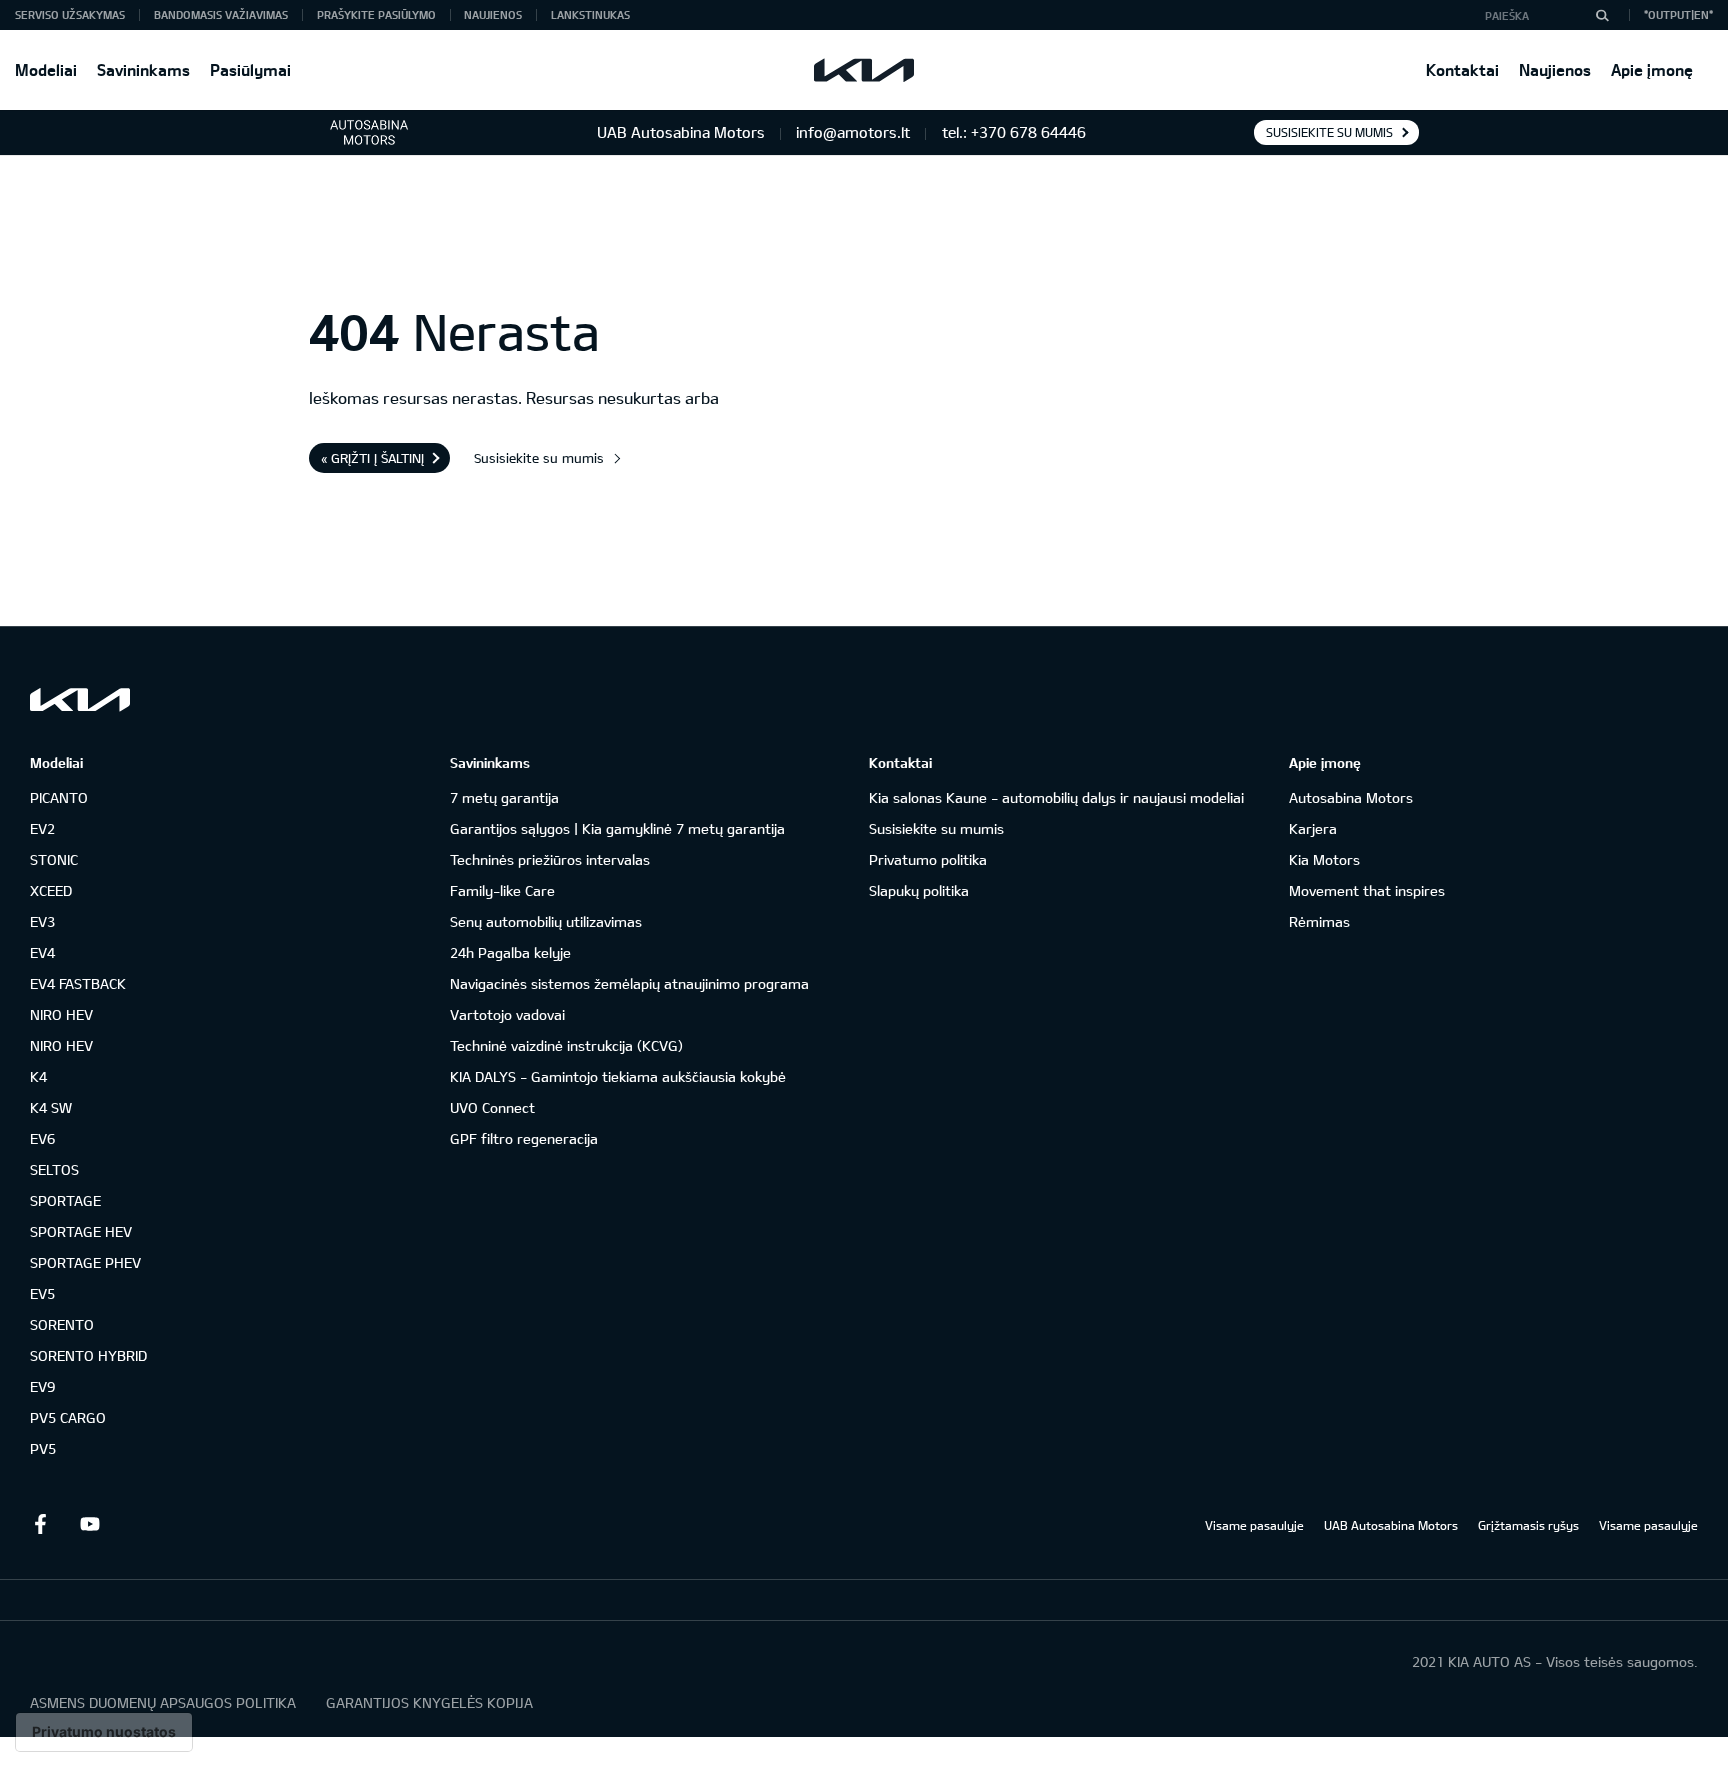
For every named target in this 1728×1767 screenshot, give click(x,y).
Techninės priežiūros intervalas (550, 859)
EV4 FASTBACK (78, 983)
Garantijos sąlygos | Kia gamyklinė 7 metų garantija (617, 828)
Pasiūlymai (250, 69)
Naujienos (1555, 69)
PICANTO (59, 797)
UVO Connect (492, 1107)
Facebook (40, 1524)
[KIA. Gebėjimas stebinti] (80, 699)
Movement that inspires (1367, 890)
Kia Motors (1324, 859)
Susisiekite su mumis (1329, 132)
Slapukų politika (919, 890)
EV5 (42, 1293)
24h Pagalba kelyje (510, 952)
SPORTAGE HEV (81, 1231)
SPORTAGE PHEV (85, 1262)
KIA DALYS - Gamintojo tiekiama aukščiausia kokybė (618, 1076)
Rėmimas (1319, 921)
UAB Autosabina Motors (1391, 1525)
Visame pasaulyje (1254, 1525)
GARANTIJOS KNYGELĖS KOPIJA (429, 1702)
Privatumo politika (928, 859)
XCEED (51, 890)
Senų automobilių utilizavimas (546, 921)
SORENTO (62, 1324)
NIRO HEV (61, 1014)
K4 (38, 1076)
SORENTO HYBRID (88, 1355)
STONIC (54, 859)
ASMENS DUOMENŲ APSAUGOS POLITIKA (163, 1702)
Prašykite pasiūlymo (376, 14)
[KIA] (864, 70)
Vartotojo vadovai (507, 1014)
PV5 (43, 1448)
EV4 (42, 952)
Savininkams (143, 69)
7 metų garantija (504, 797)
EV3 (42, 921)
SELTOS (54, 1169)
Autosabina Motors (1351, 797)
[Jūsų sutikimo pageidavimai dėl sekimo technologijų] (104, 1732)
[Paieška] (1602, 15)
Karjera (1313, 828)
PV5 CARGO (68, 1417)
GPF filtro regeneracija (524, 1138)
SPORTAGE (65, 1200)
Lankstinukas (590, 14)
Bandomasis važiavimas (221, 14)
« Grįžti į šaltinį (372, 458)
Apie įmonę (1652, 69)
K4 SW (51, 1107)
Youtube (90, 1524)
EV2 (42, 828)
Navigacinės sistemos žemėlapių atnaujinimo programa (629, 983)
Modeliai (46, 69)
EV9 (42, 1386)
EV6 (42, 1138)
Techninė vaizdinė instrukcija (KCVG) (566, 1045)
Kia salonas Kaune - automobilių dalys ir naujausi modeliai (1056, 797)
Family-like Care (502, 890)
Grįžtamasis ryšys (1528, 1525)
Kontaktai (1462, 69)
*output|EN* (1678, 14)
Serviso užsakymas (70, 14)
